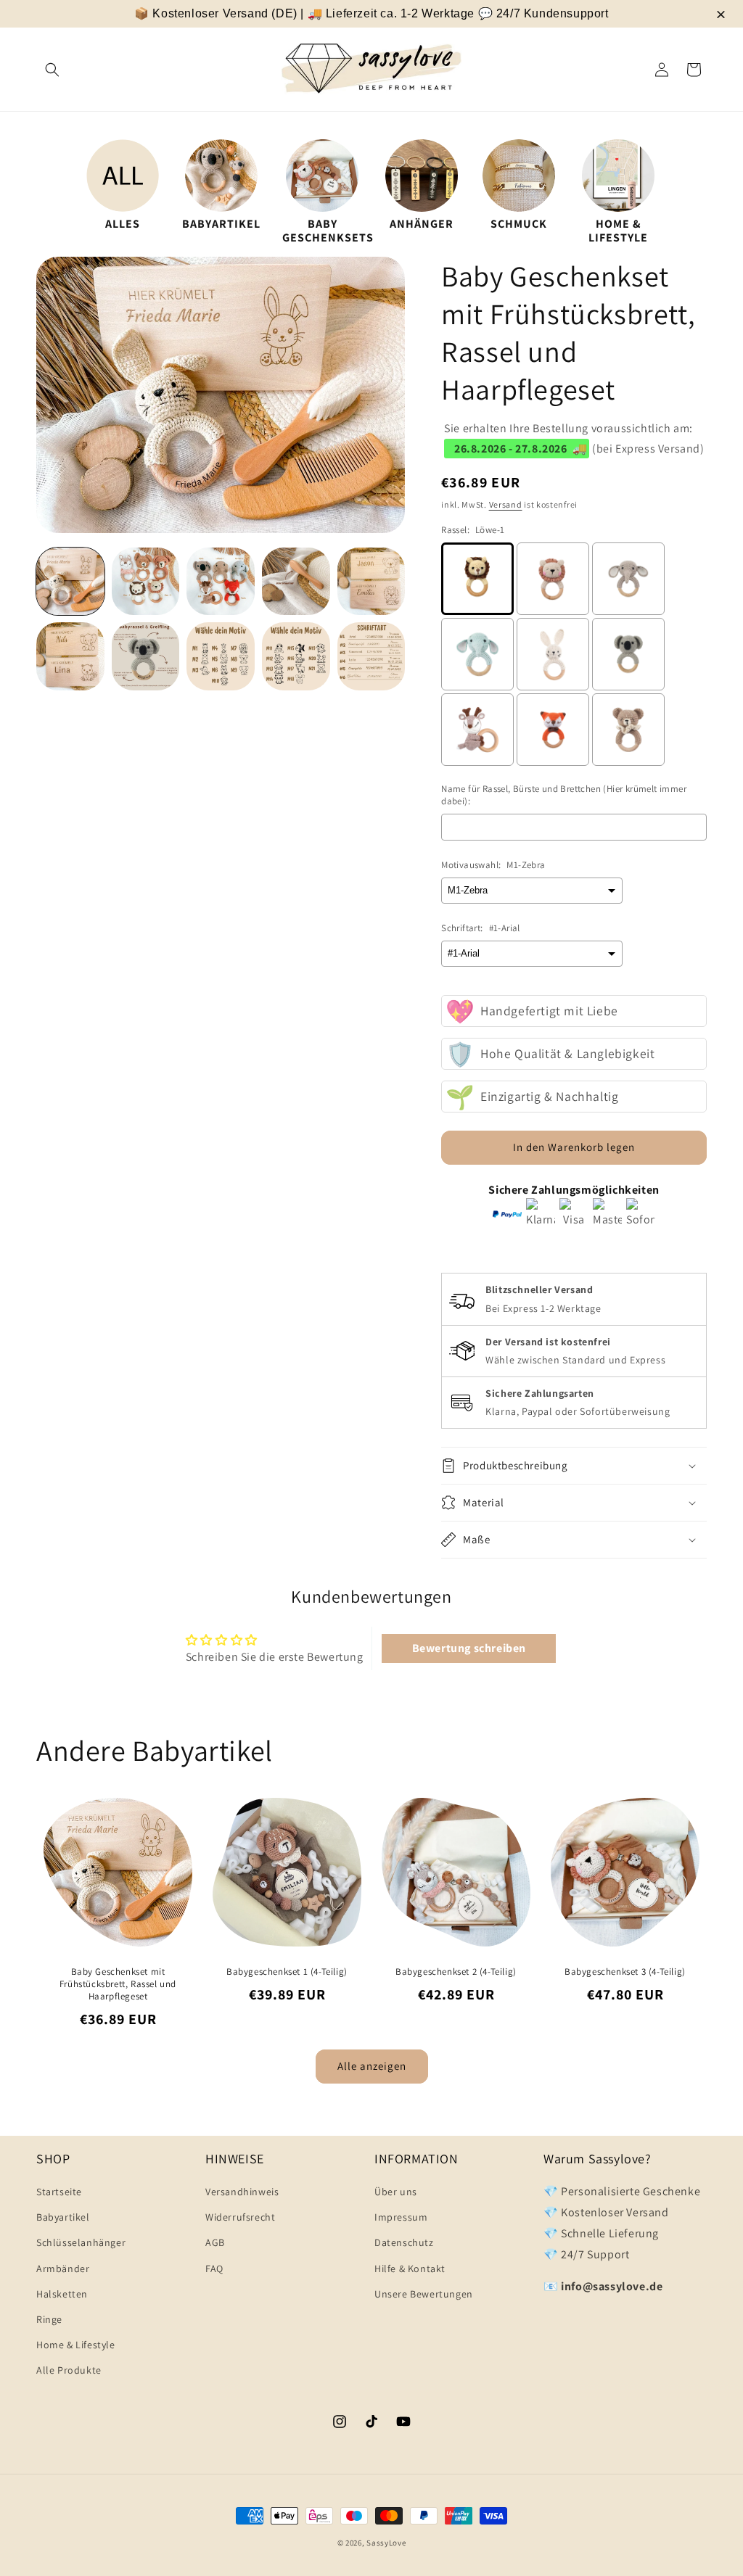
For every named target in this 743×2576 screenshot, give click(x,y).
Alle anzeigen (372, 2066)
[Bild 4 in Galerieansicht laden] (296, 582)
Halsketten (62, 2294)
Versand (506, 504)
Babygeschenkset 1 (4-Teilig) (287, 1972)
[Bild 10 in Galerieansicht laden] (371, 656)
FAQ (214, 2269)
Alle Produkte (69, 2370)
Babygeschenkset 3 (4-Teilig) (625, 1972)
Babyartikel (63, 2217)
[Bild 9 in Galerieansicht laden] (296, 656)
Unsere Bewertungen (424, 2294)
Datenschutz (404, 2242)
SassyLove (386, 2543)
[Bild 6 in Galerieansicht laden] (70, 656)
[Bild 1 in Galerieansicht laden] (70, 582)
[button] (52, 70)
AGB (215, 2242)
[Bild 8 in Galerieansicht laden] (221, 656)
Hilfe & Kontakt (410, 2269)
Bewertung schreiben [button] (469, 1648)
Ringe (49, 2319)
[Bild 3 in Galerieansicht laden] (221, 582)
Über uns (396, 2192)
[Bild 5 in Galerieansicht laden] (371, 582)
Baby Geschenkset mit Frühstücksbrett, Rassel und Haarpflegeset (118, 1984)
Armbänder (63, 2269)
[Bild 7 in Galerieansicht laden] (146, 656)
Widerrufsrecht (240, 2217)
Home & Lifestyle (76, 2345)
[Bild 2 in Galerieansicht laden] (146, 582)
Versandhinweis (242, 2192)
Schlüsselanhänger (81, 2242)
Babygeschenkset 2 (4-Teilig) (456, 1972)
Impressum (401, 2217)
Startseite (59, 2192)
